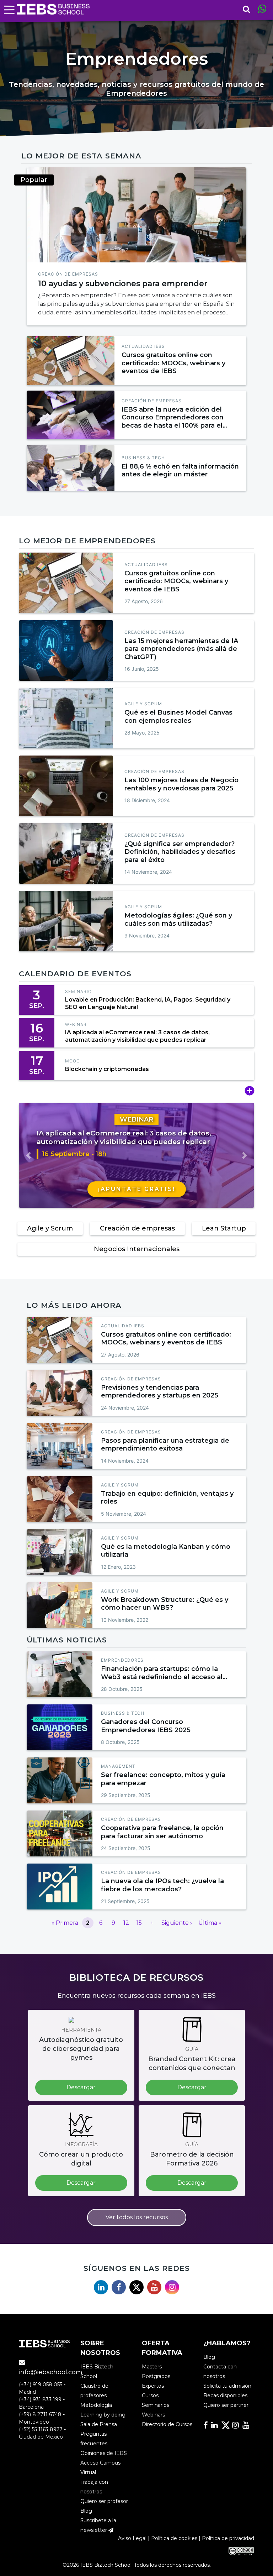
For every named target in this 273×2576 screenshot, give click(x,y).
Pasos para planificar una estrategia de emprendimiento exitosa (165, 1445)
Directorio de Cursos (167, 2424)
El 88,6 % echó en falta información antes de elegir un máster (180, 471)
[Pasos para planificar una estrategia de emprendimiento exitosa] (60, 1446)
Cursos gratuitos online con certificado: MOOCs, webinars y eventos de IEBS (173, 363)
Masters (152, 2367)
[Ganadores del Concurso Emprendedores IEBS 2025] (60, 1727)
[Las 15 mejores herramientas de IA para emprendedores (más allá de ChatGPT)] (66, 650)
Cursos (150, 2395)
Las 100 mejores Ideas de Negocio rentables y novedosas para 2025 (181, 784)
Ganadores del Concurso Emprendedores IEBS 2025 (146, 1726)
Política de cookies (174, 2538)
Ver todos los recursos (137, 2217)
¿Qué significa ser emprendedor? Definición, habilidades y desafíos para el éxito (180, 852)
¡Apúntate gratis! (137, 1189)
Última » (210, 1923)
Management (118, 1766)
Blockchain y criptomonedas (107, 1069)
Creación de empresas (68, 274)
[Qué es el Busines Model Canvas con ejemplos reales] (66, 718)
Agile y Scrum (143, 704)
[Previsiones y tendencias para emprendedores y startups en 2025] (60, 1393)
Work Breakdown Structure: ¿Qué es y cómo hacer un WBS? (165, 1604)
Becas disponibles (225, 2395)
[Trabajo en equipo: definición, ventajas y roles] (60, 1499)
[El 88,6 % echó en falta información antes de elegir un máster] (71, 468)
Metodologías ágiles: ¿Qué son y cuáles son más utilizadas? (178, 919)
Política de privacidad (228, 2538)
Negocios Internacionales (137, 1249)
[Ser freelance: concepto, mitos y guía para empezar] (60, 1780)
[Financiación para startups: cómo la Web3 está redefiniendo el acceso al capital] (60, 1674)
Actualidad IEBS (143, 346)
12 (126, 1923)
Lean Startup (224, 1228)
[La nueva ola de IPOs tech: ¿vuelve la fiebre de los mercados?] (60, 1887)
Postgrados (156, 2376)
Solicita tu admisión (227, 2386)
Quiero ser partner (226, 2405)
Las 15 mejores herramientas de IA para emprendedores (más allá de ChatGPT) (181, 649)
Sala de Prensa (99, 2424)
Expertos (153, 2386)
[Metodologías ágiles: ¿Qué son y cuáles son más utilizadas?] (66, 921)
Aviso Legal (132, 2538)
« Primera (65, 1923)
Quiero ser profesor (104, 2501)
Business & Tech (143, 458)
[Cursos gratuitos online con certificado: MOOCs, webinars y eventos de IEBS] (71, 361)
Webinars (153, 2415)
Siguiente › (177, 1923)
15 (139, 1923)
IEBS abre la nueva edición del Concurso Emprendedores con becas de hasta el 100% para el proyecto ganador (173, 422)
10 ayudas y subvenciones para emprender (123, 283)
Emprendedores (122, 1660)
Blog (86, 2511)
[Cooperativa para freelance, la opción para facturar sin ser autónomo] (137, 215)
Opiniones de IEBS (104, 2453)
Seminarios (156, 2405)
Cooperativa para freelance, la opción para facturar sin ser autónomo (162, 1832)
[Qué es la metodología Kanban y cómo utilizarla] (60, 1552)
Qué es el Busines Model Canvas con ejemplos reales (178, 717)
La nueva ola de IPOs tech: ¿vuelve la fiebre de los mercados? (162, 1885)
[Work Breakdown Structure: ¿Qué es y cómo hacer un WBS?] (60, 1605)
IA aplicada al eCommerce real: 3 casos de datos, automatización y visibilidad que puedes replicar (137, 1036)
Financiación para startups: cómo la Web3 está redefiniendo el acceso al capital (162, 1677)
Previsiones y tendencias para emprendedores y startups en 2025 (160, 1392)
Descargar (81, 2087)
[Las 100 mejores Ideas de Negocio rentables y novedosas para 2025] (66, 786)
